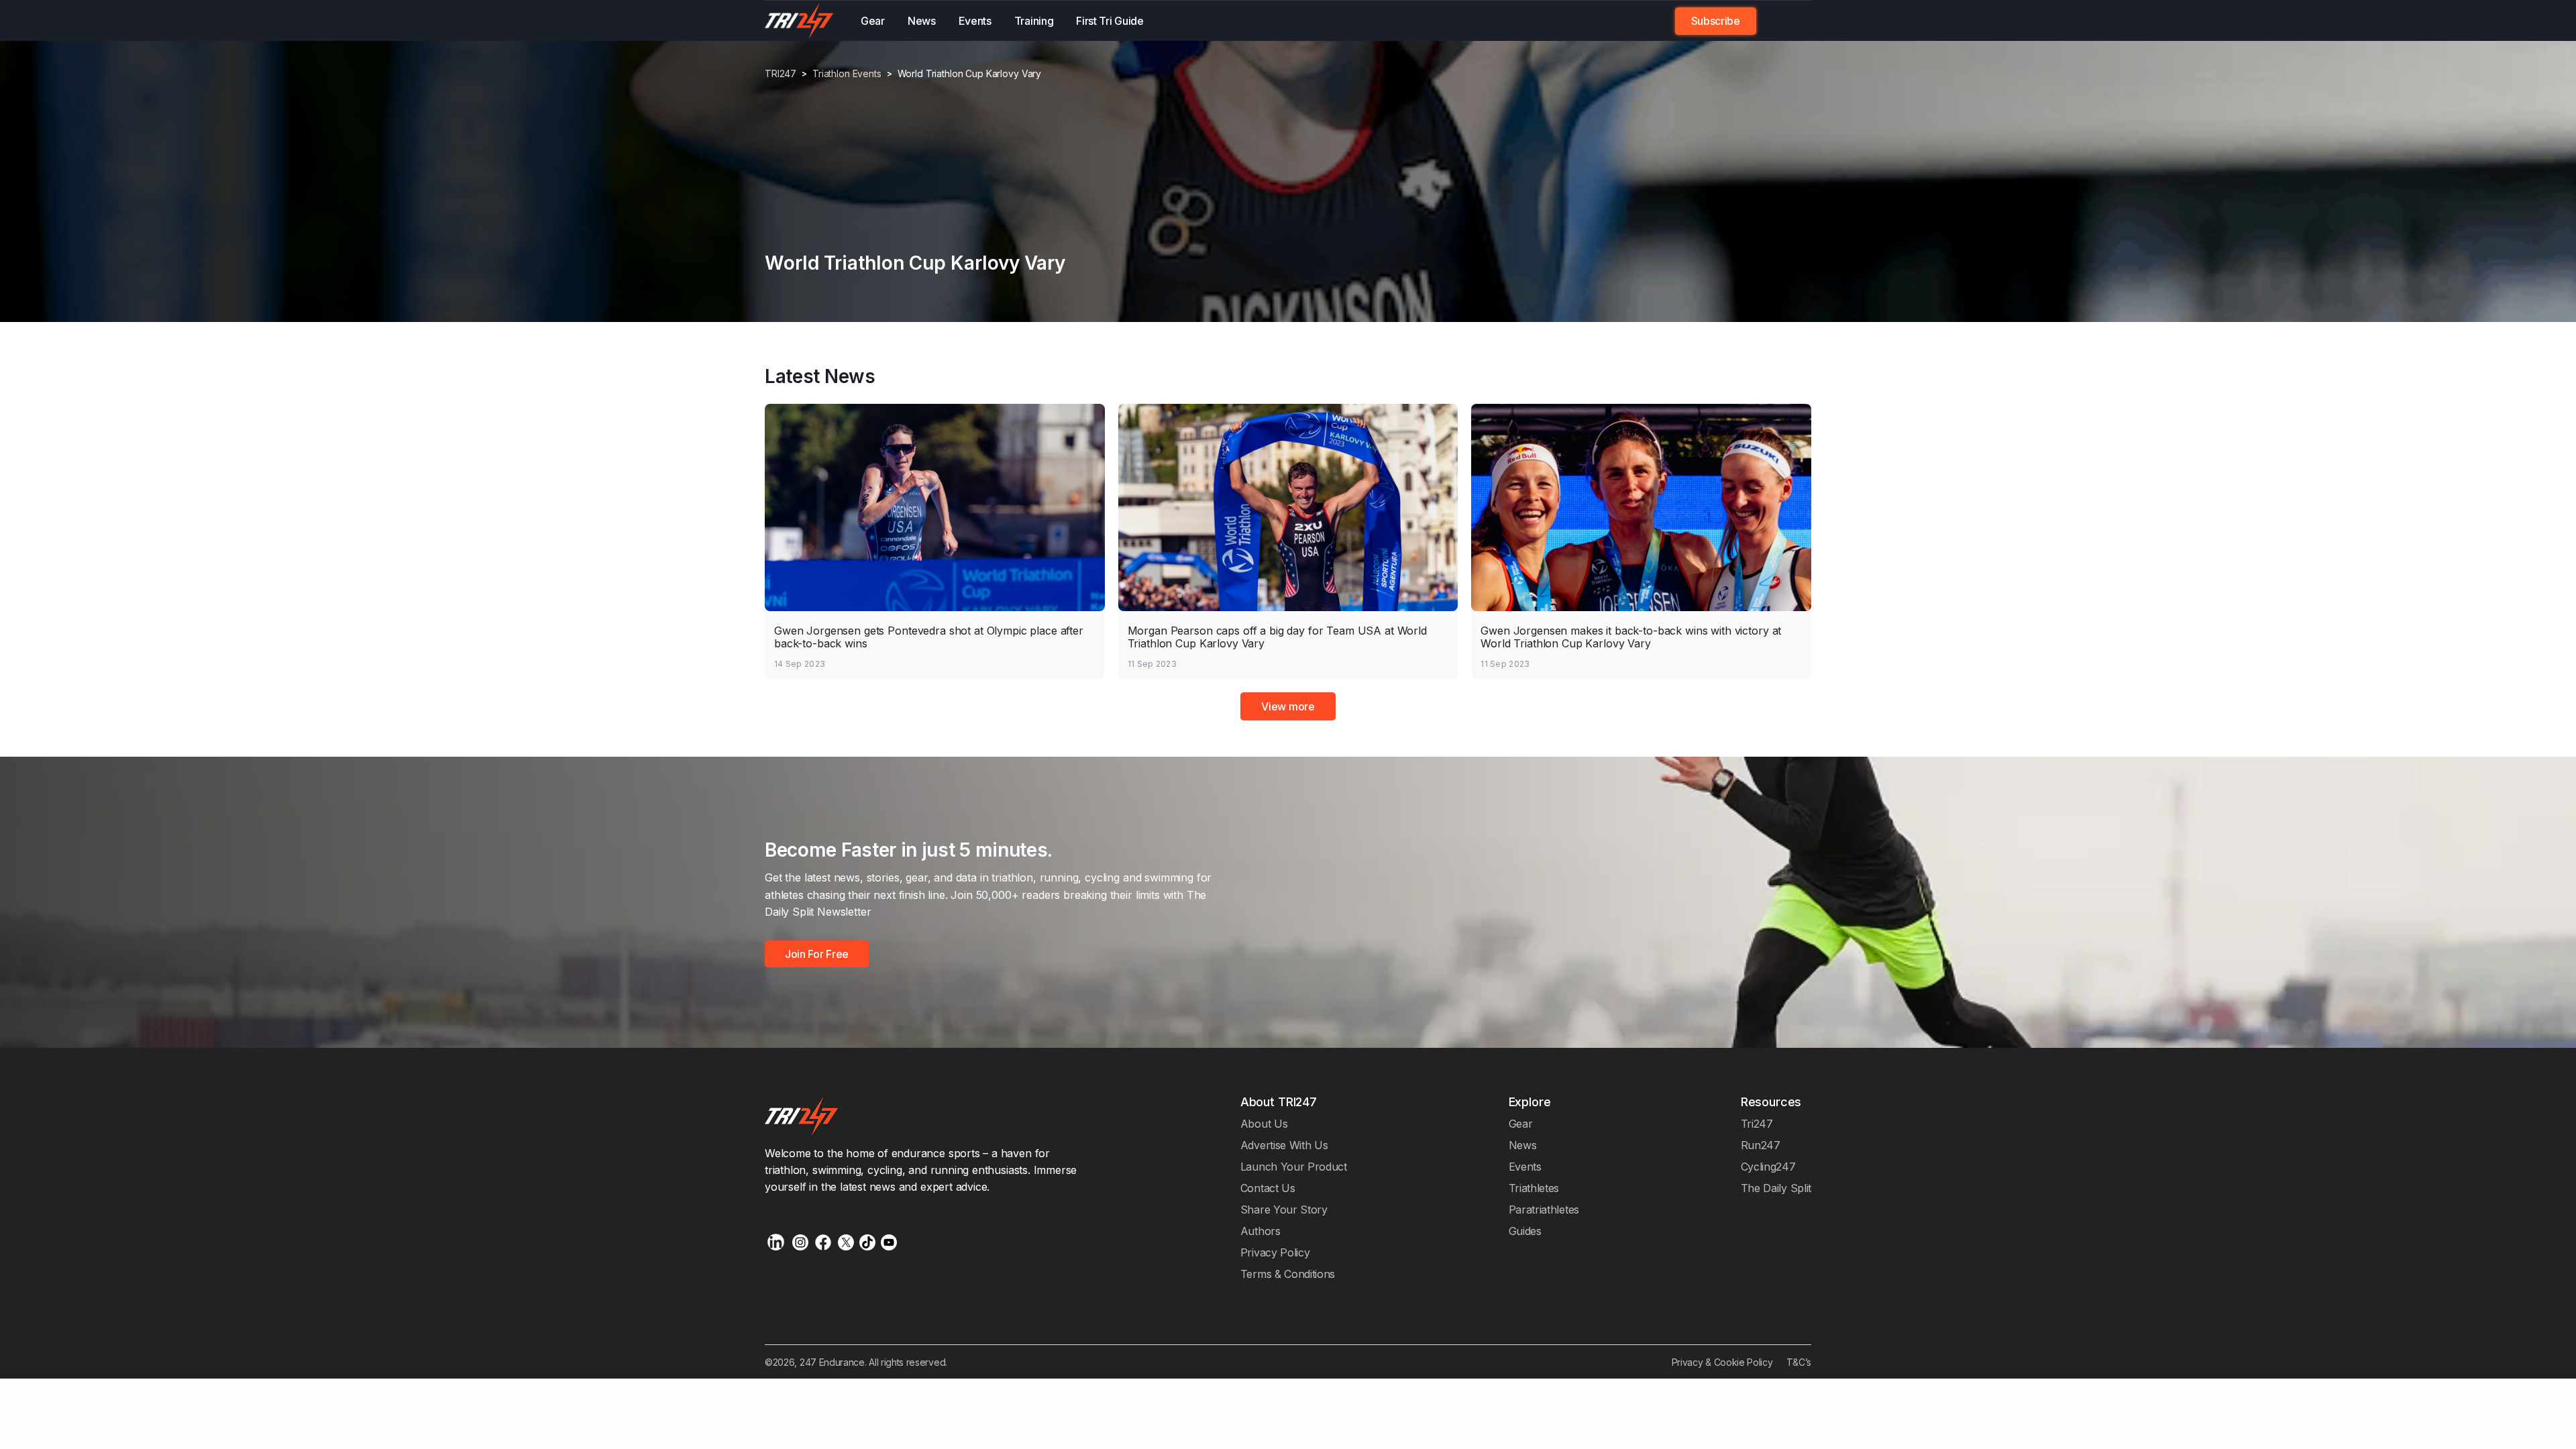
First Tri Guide (1110, 21)
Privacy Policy (1275, 1252)
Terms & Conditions (1288, 1274)
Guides (1525, 1231)
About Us (1264, 1124)
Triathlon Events (847, 74)
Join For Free (1776, 21)
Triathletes (1534, 1188)
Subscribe (1716, 21)
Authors (1260, 1231)
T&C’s (1799, 1362)
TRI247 (781, 74)
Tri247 (1757, 1124)
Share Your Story (1284, 1210)
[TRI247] (799, 21)
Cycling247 (1768, 1167)
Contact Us (1268, 1188)
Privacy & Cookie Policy (1722, 1362)
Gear (873, 21)
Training (1034, 21)
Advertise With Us (1284, 1145)
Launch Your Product (1294, 1167)
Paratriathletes (1544, 1210)
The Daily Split (1776, 1188)
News (922, 21)
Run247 (1761, 1145)
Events (975, 21)
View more (1288, 706)
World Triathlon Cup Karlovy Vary (970, 74)
